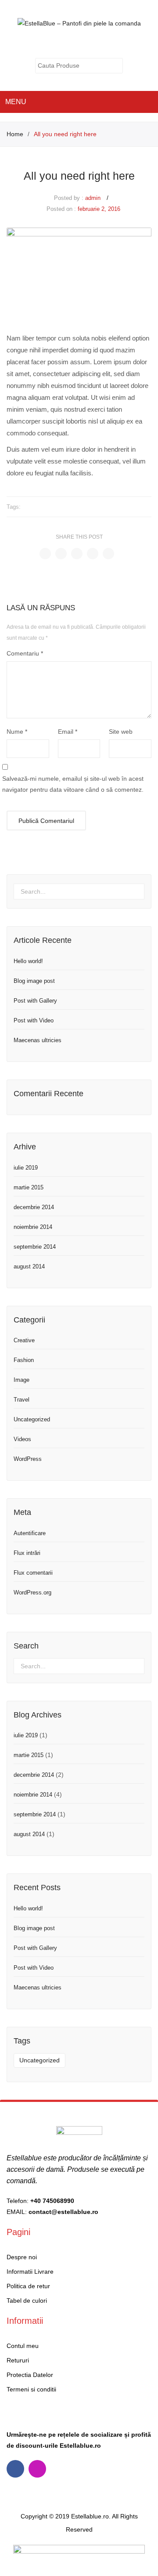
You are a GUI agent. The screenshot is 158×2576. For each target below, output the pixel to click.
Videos (22, 1439)
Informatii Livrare (30, 2272)
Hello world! (28, 961)
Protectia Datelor (30, 2375)
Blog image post (34, 981)
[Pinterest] (77, 554)
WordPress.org (32, 1592)
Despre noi (22, 2257)
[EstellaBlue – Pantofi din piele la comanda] (79, 23)
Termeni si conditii (31, 2389)
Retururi (18, 2360)
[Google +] (93, 554)
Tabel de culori (27, 2301)
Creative (24, 1340)
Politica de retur (28, 2286)
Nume (17, 732)
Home (15, 134)
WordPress (28, 1459)
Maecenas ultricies (38, 1040)
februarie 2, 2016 (99, 209)
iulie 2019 (26, 1168)
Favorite (103, 44)
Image (22, 1380)
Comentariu (25, 653)
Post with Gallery (35, 1001)
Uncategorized (32, 1419)
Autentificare (30, 1533)
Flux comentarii (33, 1573)
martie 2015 (29, 1187)
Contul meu (85, 44)
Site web (121, 732)
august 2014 (29, 1266)
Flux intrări (27, 1553)
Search (116, 66)
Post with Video (34, 1020)
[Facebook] (45, 554)
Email (68, 732)
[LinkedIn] (108, 554)
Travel (22, 1400)
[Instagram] (37, 2469)
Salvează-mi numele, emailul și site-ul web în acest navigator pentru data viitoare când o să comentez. (73, 784)
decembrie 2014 (34, 1207)
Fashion (24, 1360)
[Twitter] (61, 554)
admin (93, 198)
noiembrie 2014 (33, 1227)
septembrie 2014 (35, 1247)
